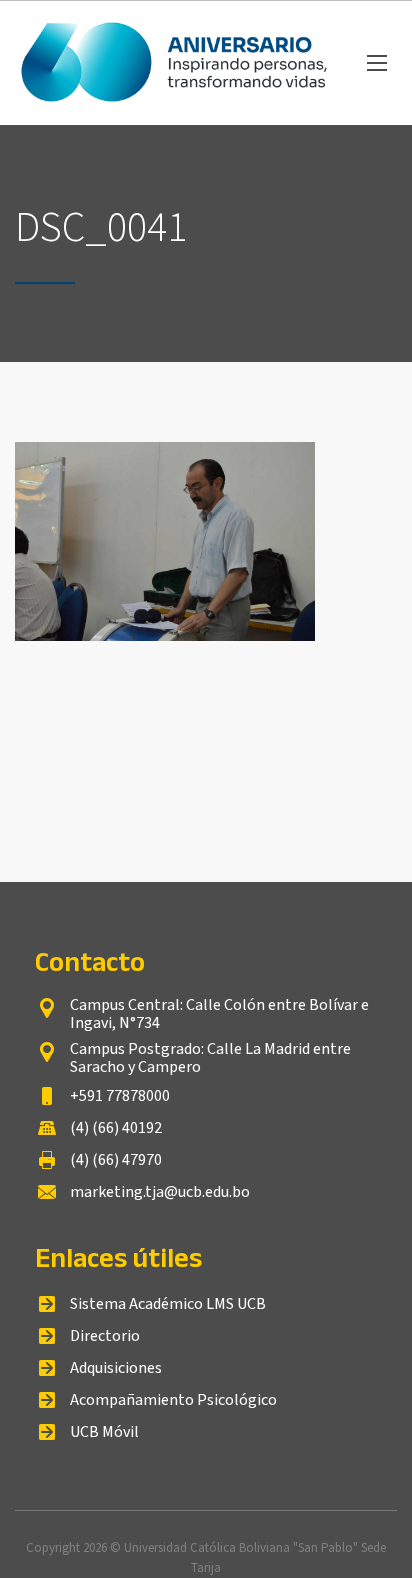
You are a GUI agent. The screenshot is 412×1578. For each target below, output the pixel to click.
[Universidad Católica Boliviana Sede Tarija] (176, 63)
